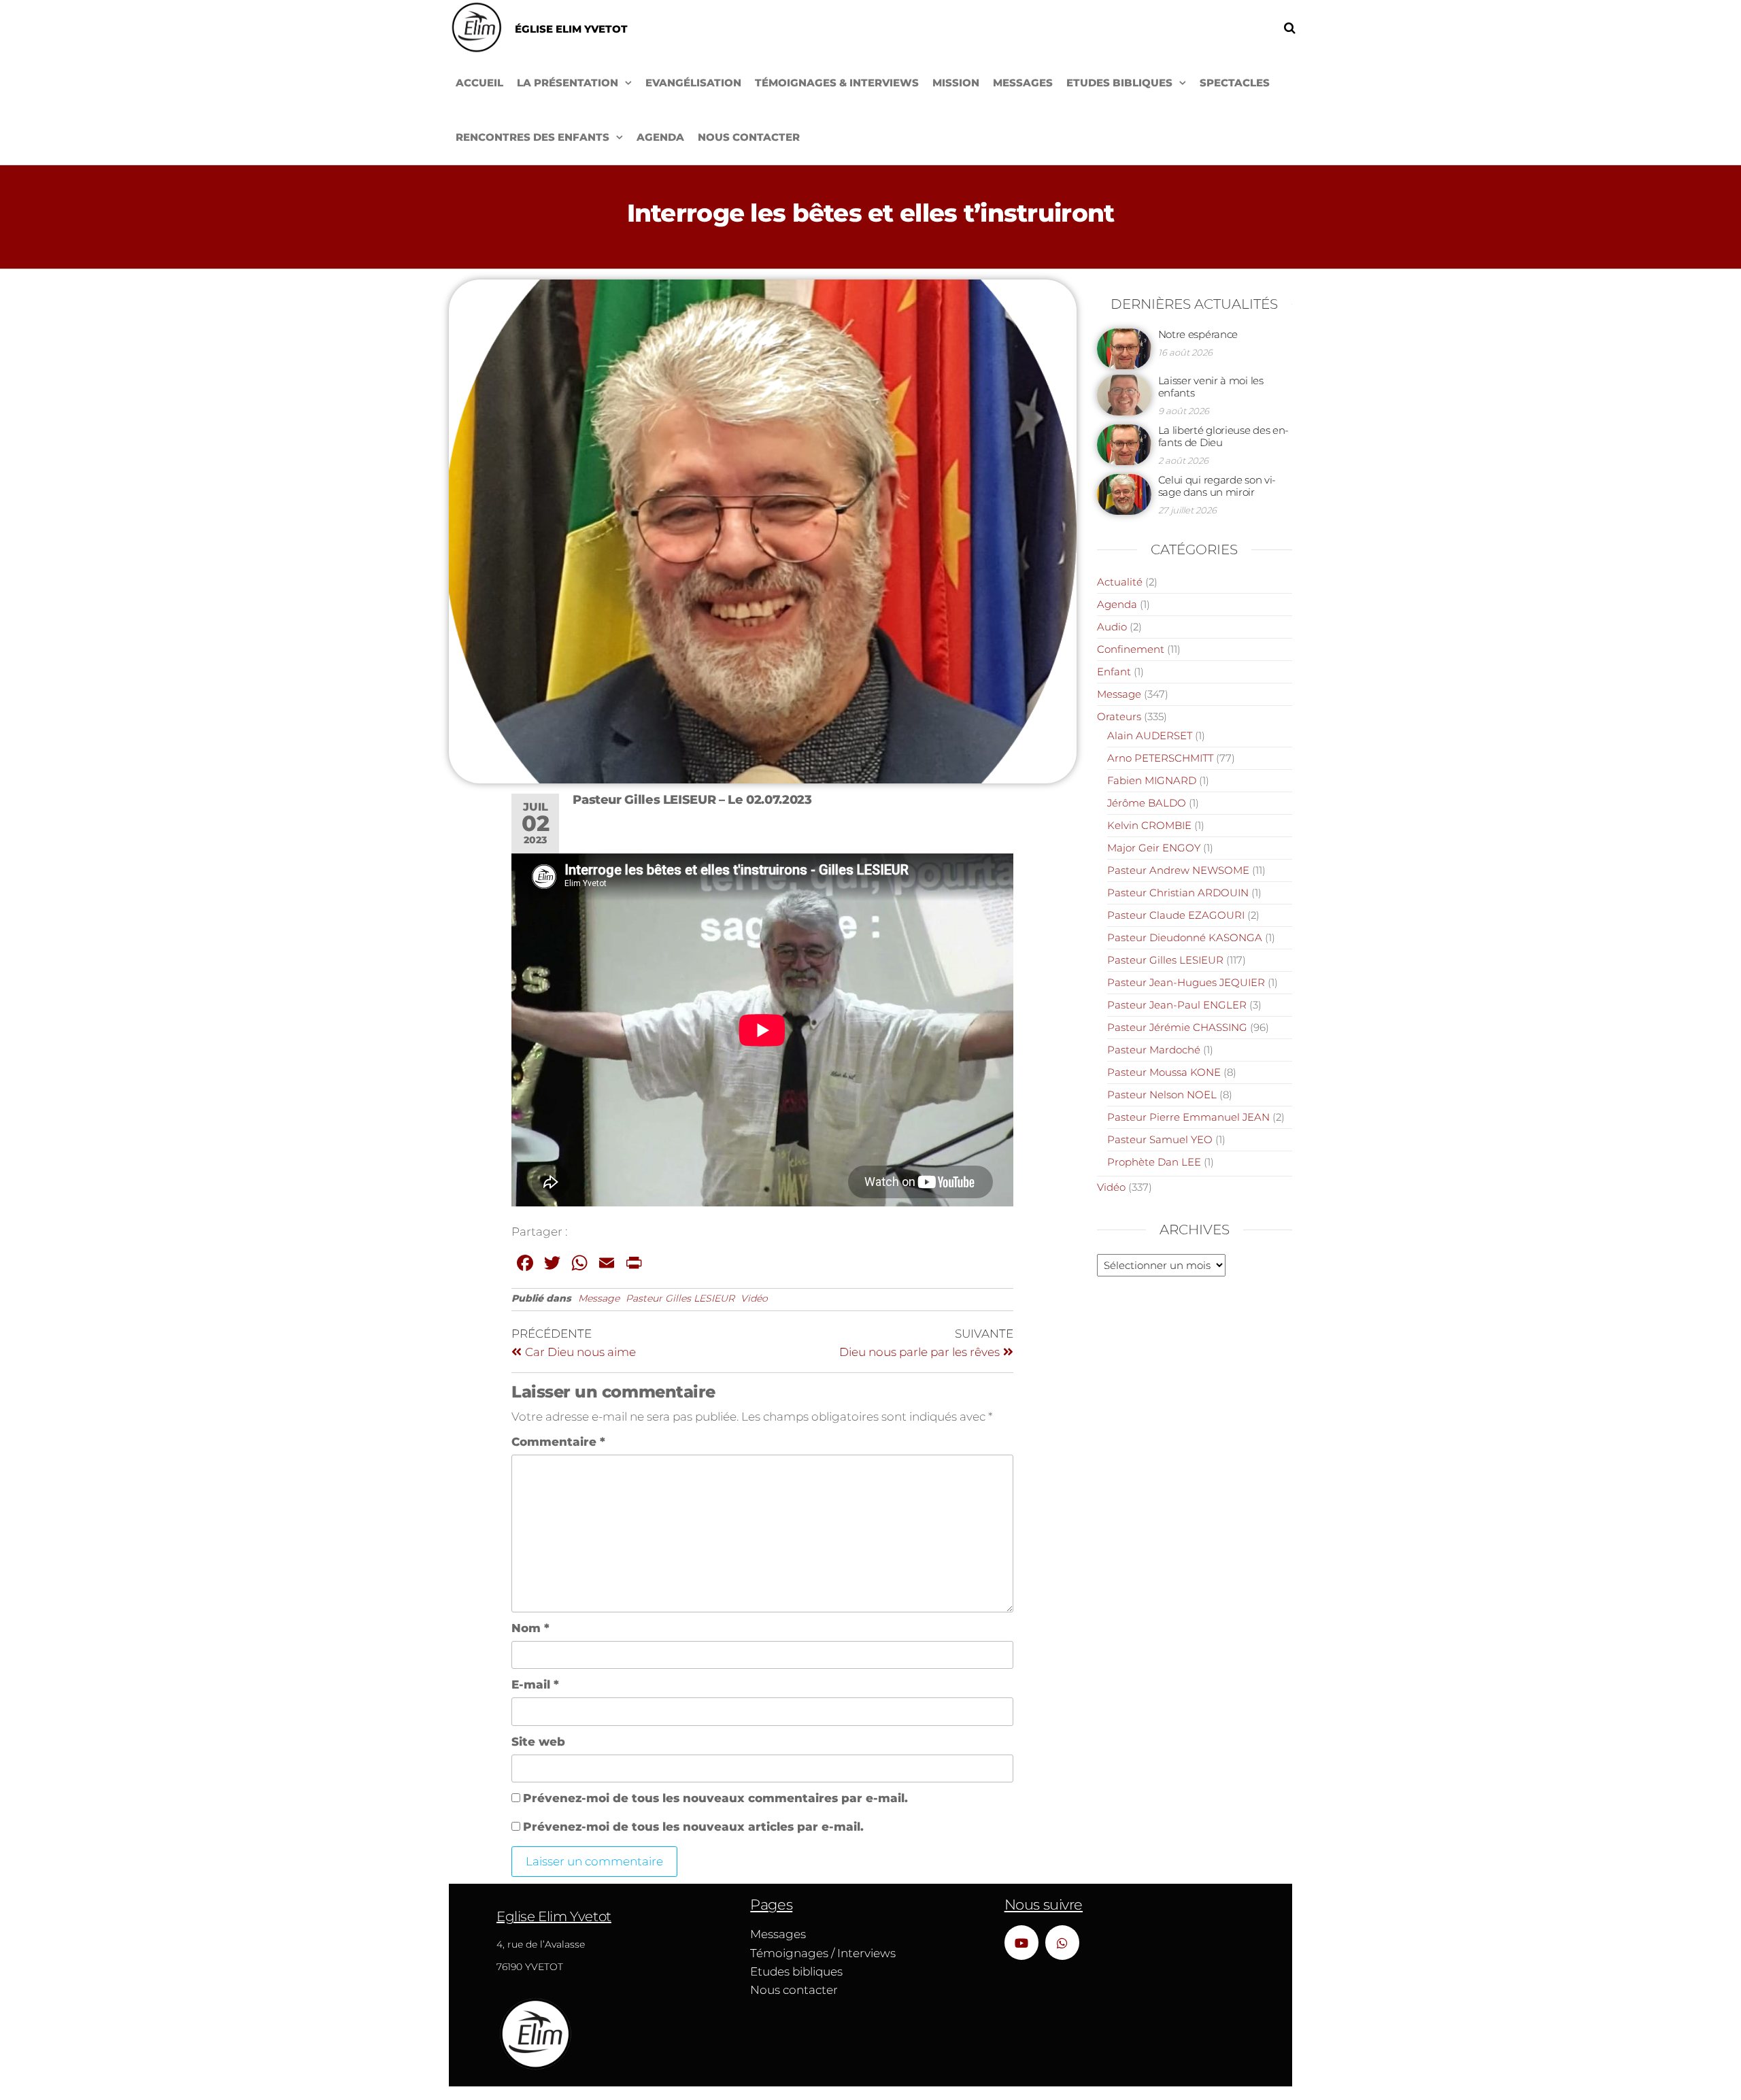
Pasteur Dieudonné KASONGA (1185, 937)
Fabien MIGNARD (1152, 780)
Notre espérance (1198, 334)
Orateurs (1119, 716)
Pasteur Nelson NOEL (1162, 1095)
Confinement (1131, 649)
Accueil (479, 83)
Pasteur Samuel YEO (1160, 1139)
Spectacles (1235, 83)
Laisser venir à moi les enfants (1211, 387)
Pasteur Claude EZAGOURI (1176, 915)
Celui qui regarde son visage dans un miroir (1217, 486)
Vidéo (754, 1298)
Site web (538, 1742)
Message (599, 1298)
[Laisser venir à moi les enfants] (1124, 394)
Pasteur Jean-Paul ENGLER (1177, 1005)
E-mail (535, 1684)
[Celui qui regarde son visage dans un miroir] (1124, 493)
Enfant (1114, 672)
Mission (956, 83)
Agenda (660, 137)
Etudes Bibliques (1119, 83)
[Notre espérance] (1124, 348)
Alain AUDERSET (1150, 735)
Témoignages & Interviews (837, 83)
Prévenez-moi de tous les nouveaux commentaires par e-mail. (715, 1798)
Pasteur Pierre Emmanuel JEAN (1188, 1117)
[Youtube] (1021, 1942)
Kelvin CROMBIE (1149, 825)
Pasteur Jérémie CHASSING (1177, 1027)
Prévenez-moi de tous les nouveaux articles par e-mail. (693, 1827)
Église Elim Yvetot (571, 29)
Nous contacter (749, 137)
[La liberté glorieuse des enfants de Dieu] (1124, 444)
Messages (1023, 83)
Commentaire (558, 1442)
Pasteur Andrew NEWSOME (1178, 870)
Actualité (1120, 582)
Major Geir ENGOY (1154, 848)
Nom (530, 1628)
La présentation (568, 83)
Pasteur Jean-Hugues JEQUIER (1186, 982)
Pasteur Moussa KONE (1164, 1072)
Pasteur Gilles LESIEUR (680, 1298)
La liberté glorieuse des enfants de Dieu (1224, 436)
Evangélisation (693, 83)
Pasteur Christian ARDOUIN (1178, 893)
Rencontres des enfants (533, 137)
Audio (1112, 627)
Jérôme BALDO (1147, 803)
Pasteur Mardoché (1154, 1050)
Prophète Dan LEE (1154, 1162)
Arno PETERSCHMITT (1160, 758)
